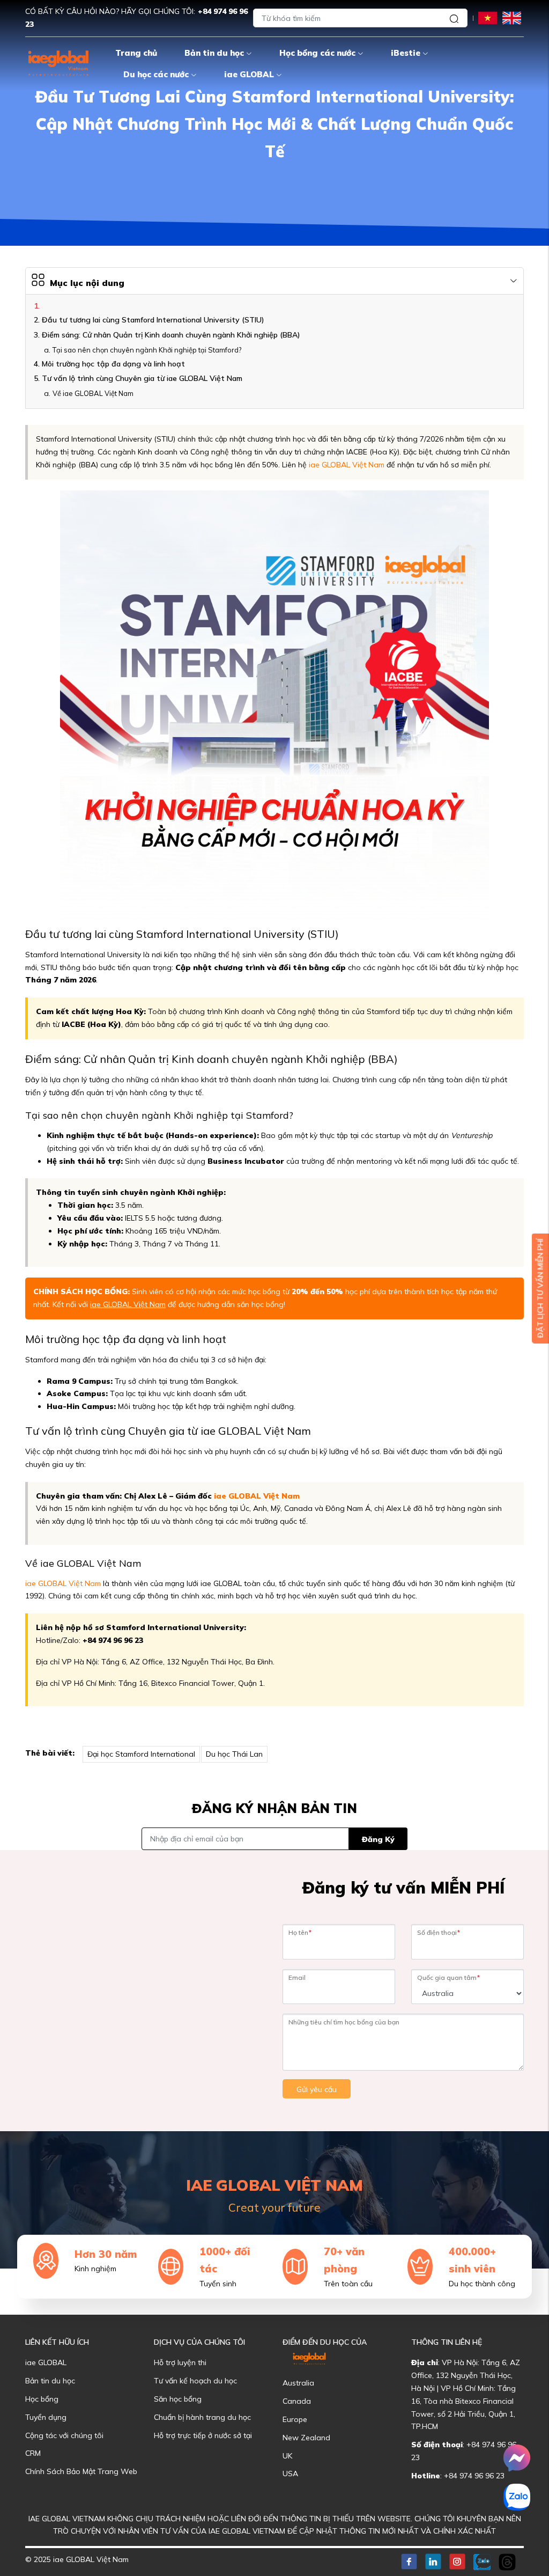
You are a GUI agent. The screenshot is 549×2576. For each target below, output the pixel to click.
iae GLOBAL (249, 74)
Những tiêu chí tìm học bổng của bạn (344, 2022)
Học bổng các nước (317, 53)
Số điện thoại (439, 1932)
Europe (295, 2419)
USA (290, 2474)
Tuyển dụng (46, 2417)
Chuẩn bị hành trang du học (202, 2417)
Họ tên (300, 1932)
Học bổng (42, 2399)
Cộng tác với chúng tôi (64, 2435)
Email (297, 1977)
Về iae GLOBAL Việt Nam (93, 393)
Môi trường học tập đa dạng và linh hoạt (113, 364)
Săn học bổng (178, 2399)
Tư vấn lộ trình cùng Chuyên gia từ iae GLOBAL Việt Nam (142, 378)
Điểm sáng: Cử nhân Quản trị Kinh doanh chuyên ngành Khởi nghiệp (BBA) (171, 335)
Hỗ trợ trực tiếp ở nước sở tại (203, 2435)
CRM (33, 2453)
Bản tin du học (214, 53)
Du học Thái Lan (234, 1754)
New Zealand (306, 2438)
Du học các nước (156, 74)
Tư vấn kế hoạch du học (195, 2381)
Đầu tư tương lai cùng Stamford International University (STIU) (153, 320)
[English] (512, 17)
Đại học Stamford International (141, 1754)
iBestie (406, 53)
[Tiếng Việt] (488, 17)
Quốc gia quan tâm (448, 1977)
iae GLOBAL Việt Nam (347, 465)
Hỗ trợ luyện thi (180, 2362)
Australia (298, 2383)
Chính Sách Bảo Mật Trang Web (81, 2471)
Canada (297, 2401)
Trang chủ (136, 53)
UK (287, 2456)
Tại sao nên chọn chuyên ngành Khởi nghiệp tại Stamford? (147, 350)
